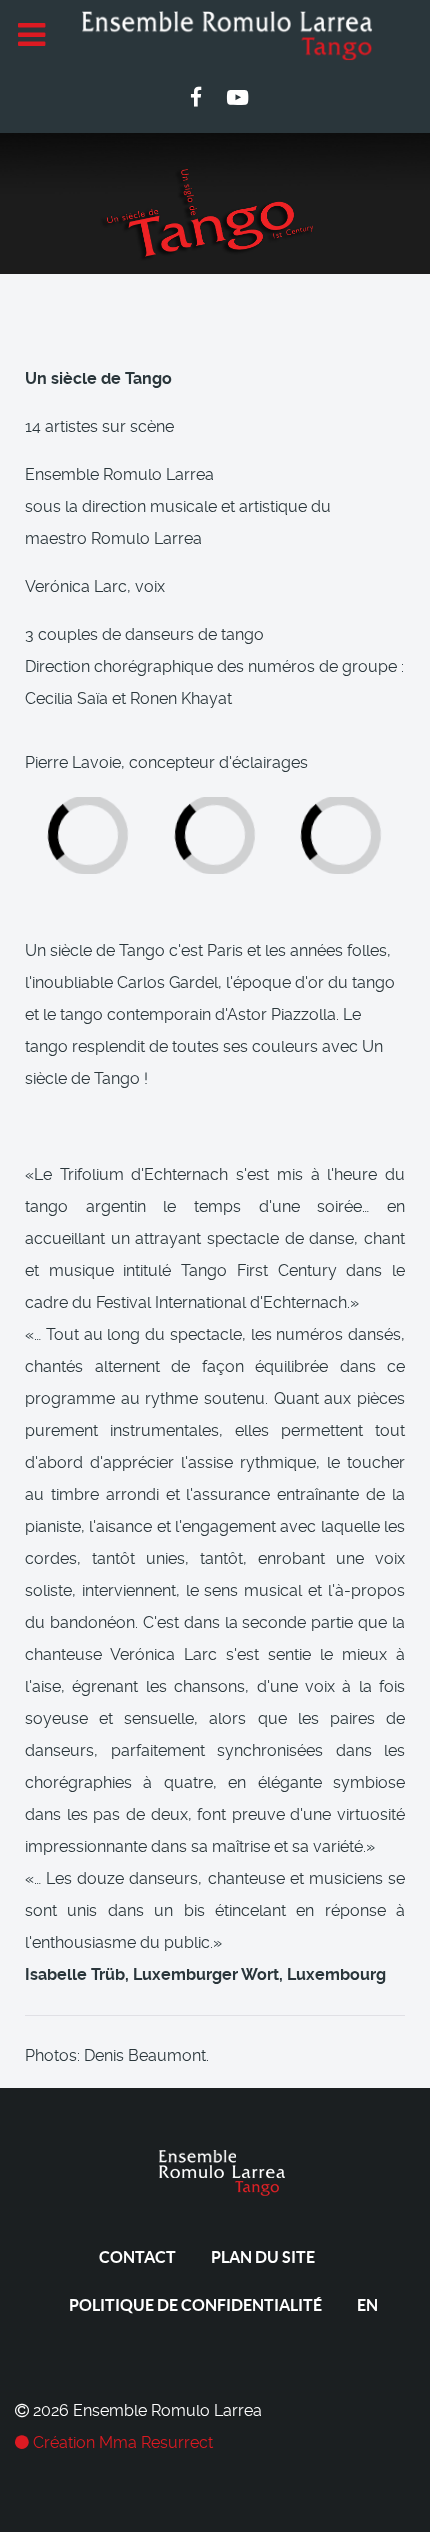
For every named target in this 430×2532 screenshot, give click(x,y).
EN (367, 2305)
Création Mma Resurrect (121, 2442)
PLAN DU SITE (263, 2257)
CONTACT (137, 2257)
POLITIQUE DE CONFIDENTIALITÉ (195, 2305)
